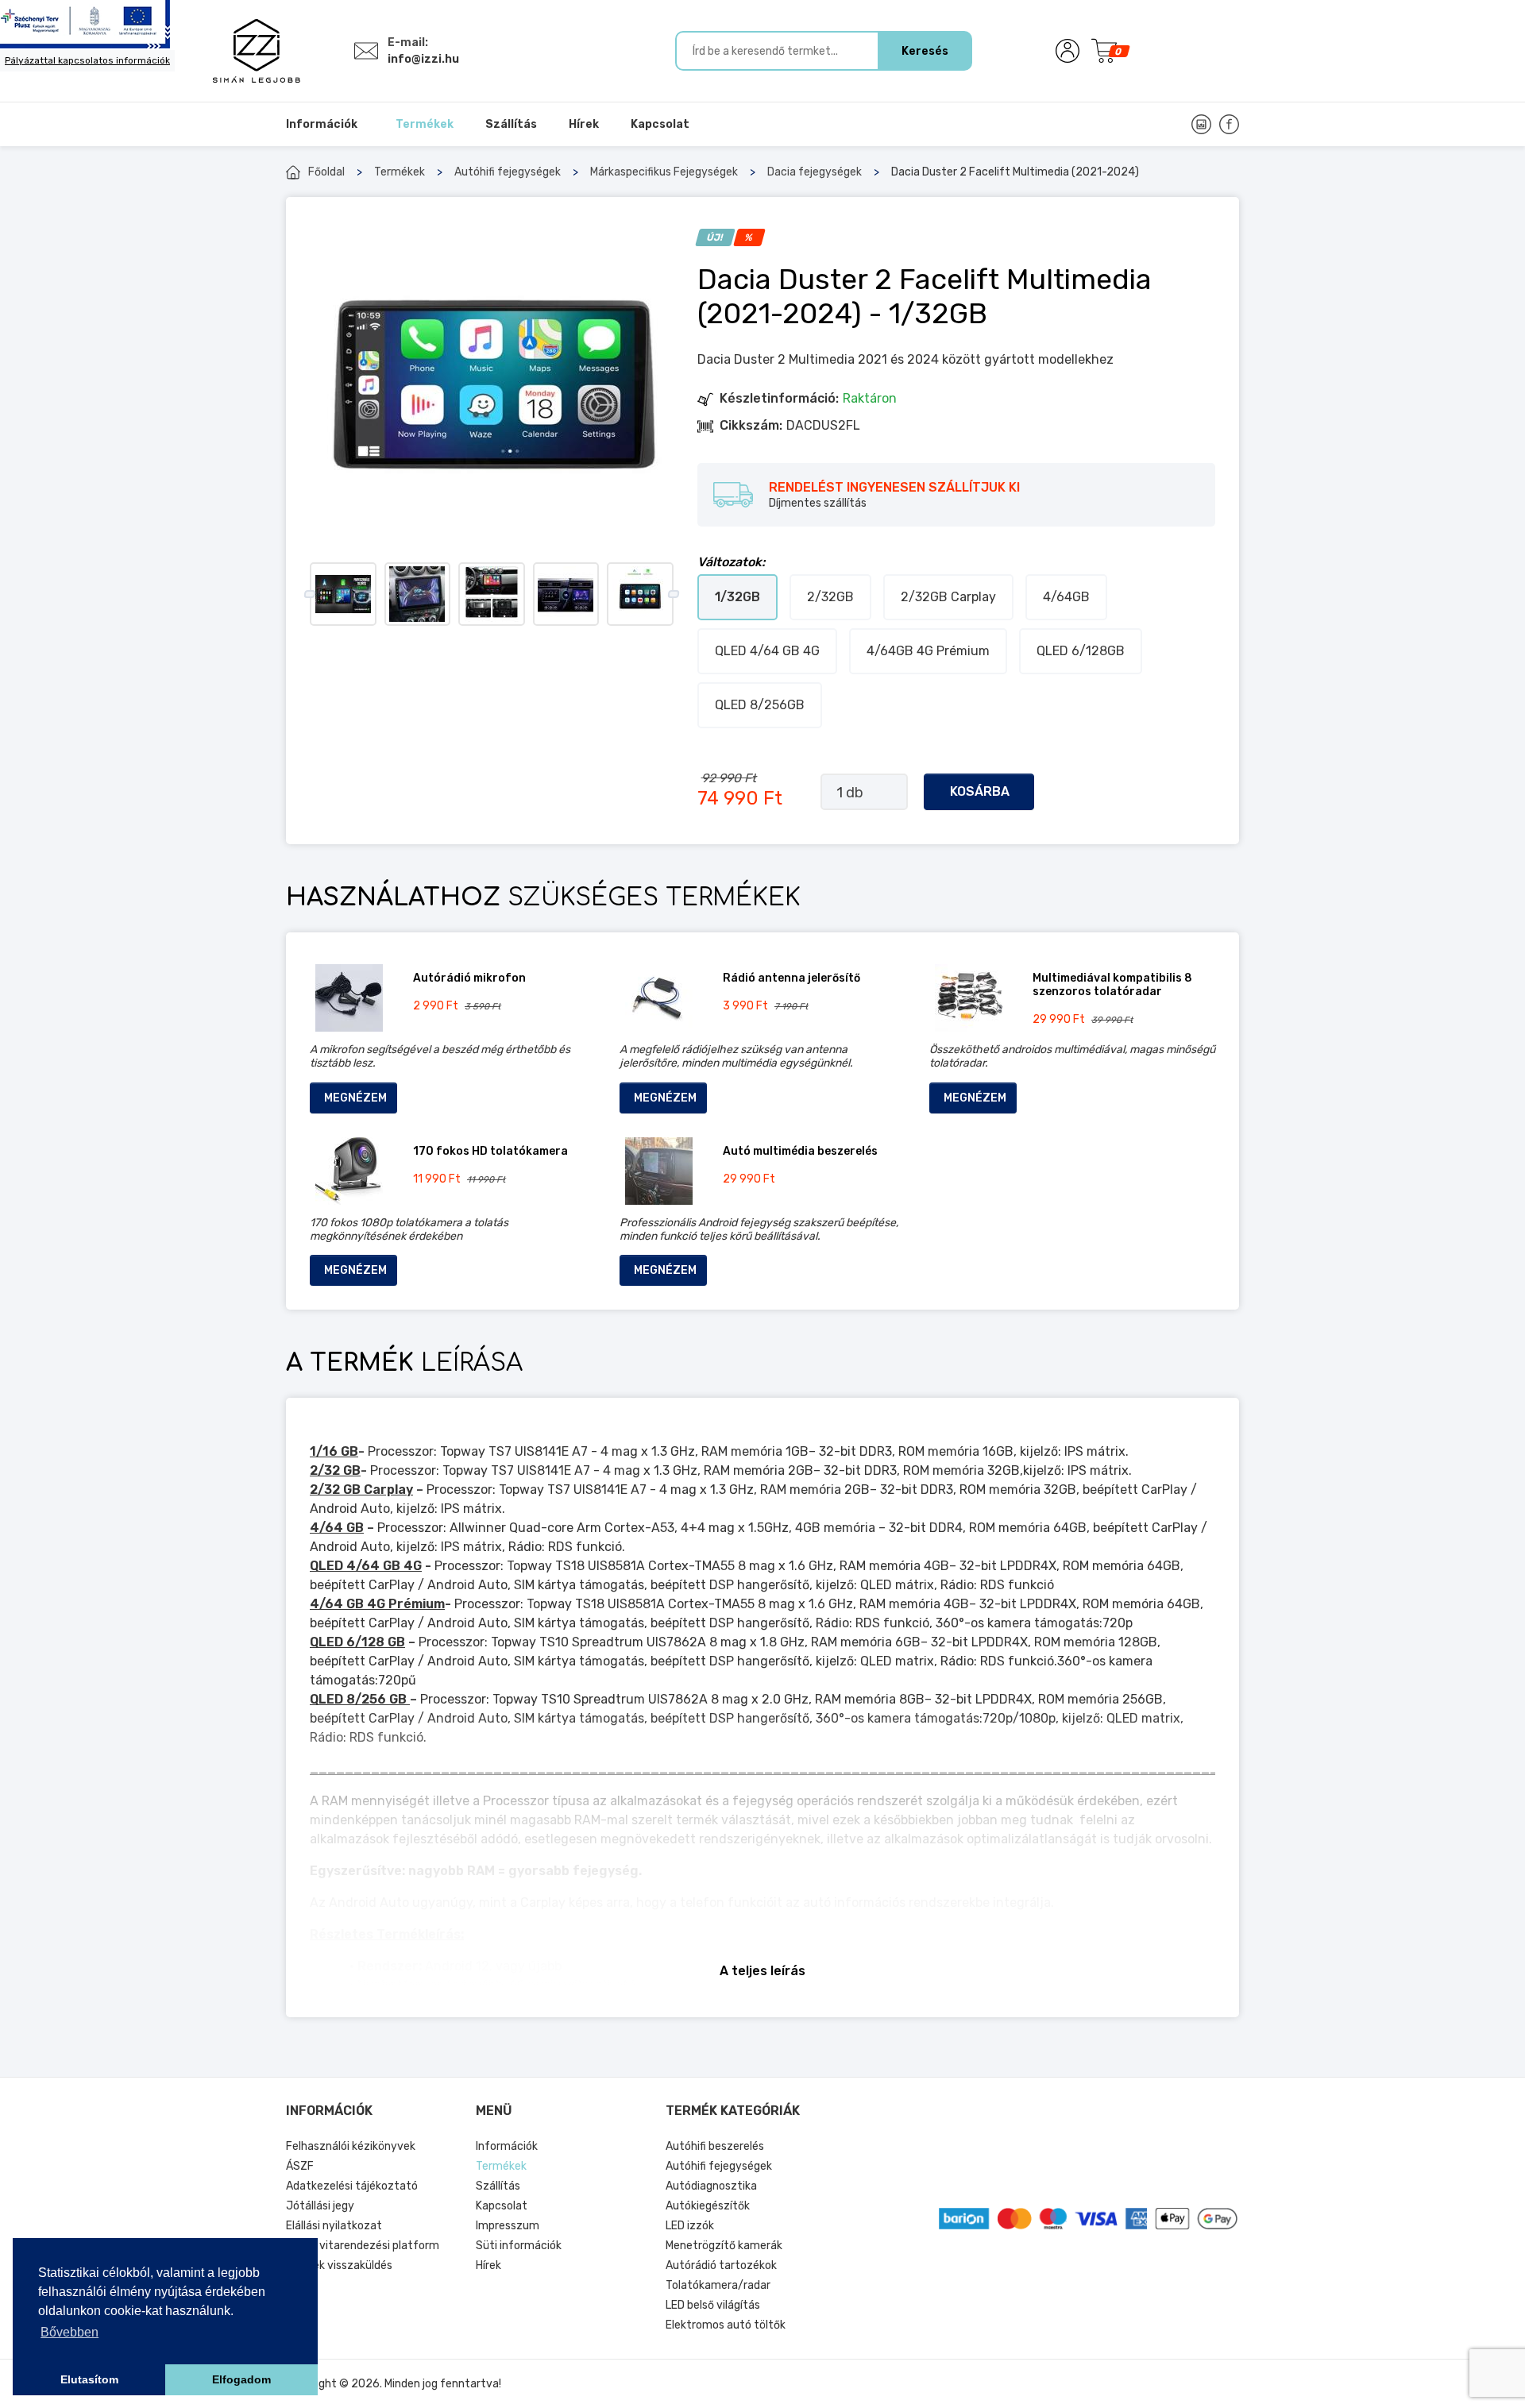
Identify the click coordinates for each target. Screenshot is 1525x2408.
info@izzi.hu (423, 59)
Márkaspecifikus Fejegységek (664, 172)
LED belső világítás (713, 2305)
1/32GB (737, 597)
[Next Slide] (673, 594)
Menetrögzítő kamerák (724, 2246)
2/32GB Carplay (948, 597)
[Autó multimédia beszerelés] (659, 1171)
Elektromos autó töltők (726, 2325)
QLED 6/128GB (1081, 651)
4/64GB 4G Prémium (928, 651)
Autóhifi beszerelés (715, 2146)
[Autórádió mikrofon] (349, 998)
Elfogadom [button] (241, 2379)
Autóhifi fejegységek (508, 172)
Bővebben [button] (69, 2332)
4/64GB (1066, 597)
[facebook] (1229, 124)
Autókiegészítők (708, 2206)
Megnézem (355, 1098)
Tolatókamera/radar (718, 2285)
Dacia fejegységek (815, 172)
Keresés (925, 51)
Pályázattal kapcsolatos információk (87, 60)
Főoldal (326, 172)
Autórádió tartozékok (721, 2265)
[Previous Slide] (309, 594)
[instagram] (1201, 124)
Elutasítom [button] (89, 2379)
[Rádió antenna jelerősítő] (659, 998)
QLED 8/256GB (760, 705)
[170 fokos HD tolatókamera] (349, 1171)
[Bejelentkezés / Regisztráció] (1067, 51)
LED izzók (690, 2226)
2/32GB (830, 597)
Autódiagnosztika (711, 2186)
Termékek (400, 172)
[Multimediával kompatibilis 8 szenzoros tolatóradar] (969, 998)
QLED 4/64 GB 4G (767, 651)
